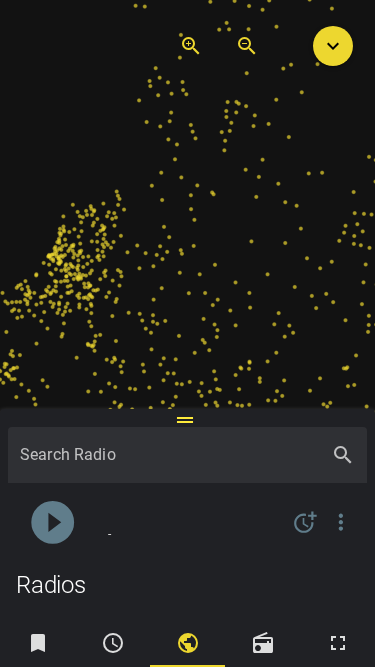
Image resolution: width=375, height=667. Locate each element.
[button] (333, 46)
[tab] (37, 643)
